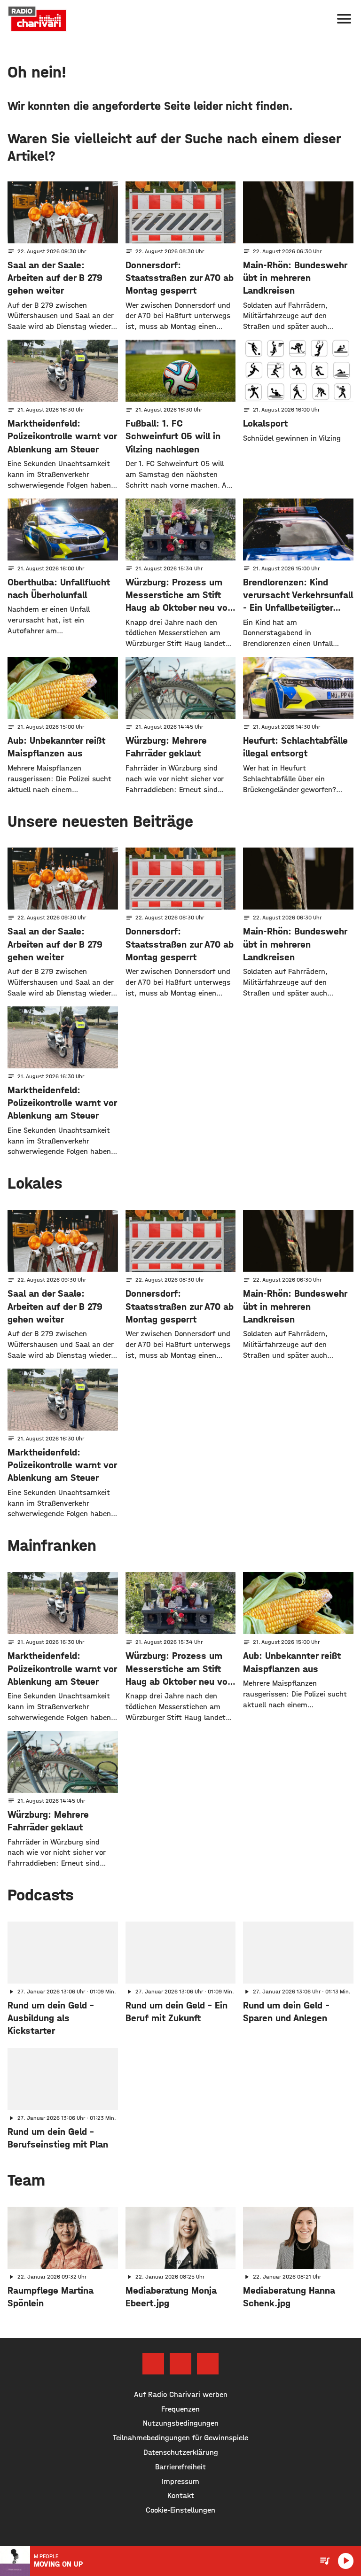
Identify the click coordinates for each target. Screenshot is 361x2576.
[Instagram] (180, 2364)
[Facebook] (153, 2364)
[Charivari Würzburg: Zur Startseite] (37, 19)
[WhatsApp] (208, 2364)
